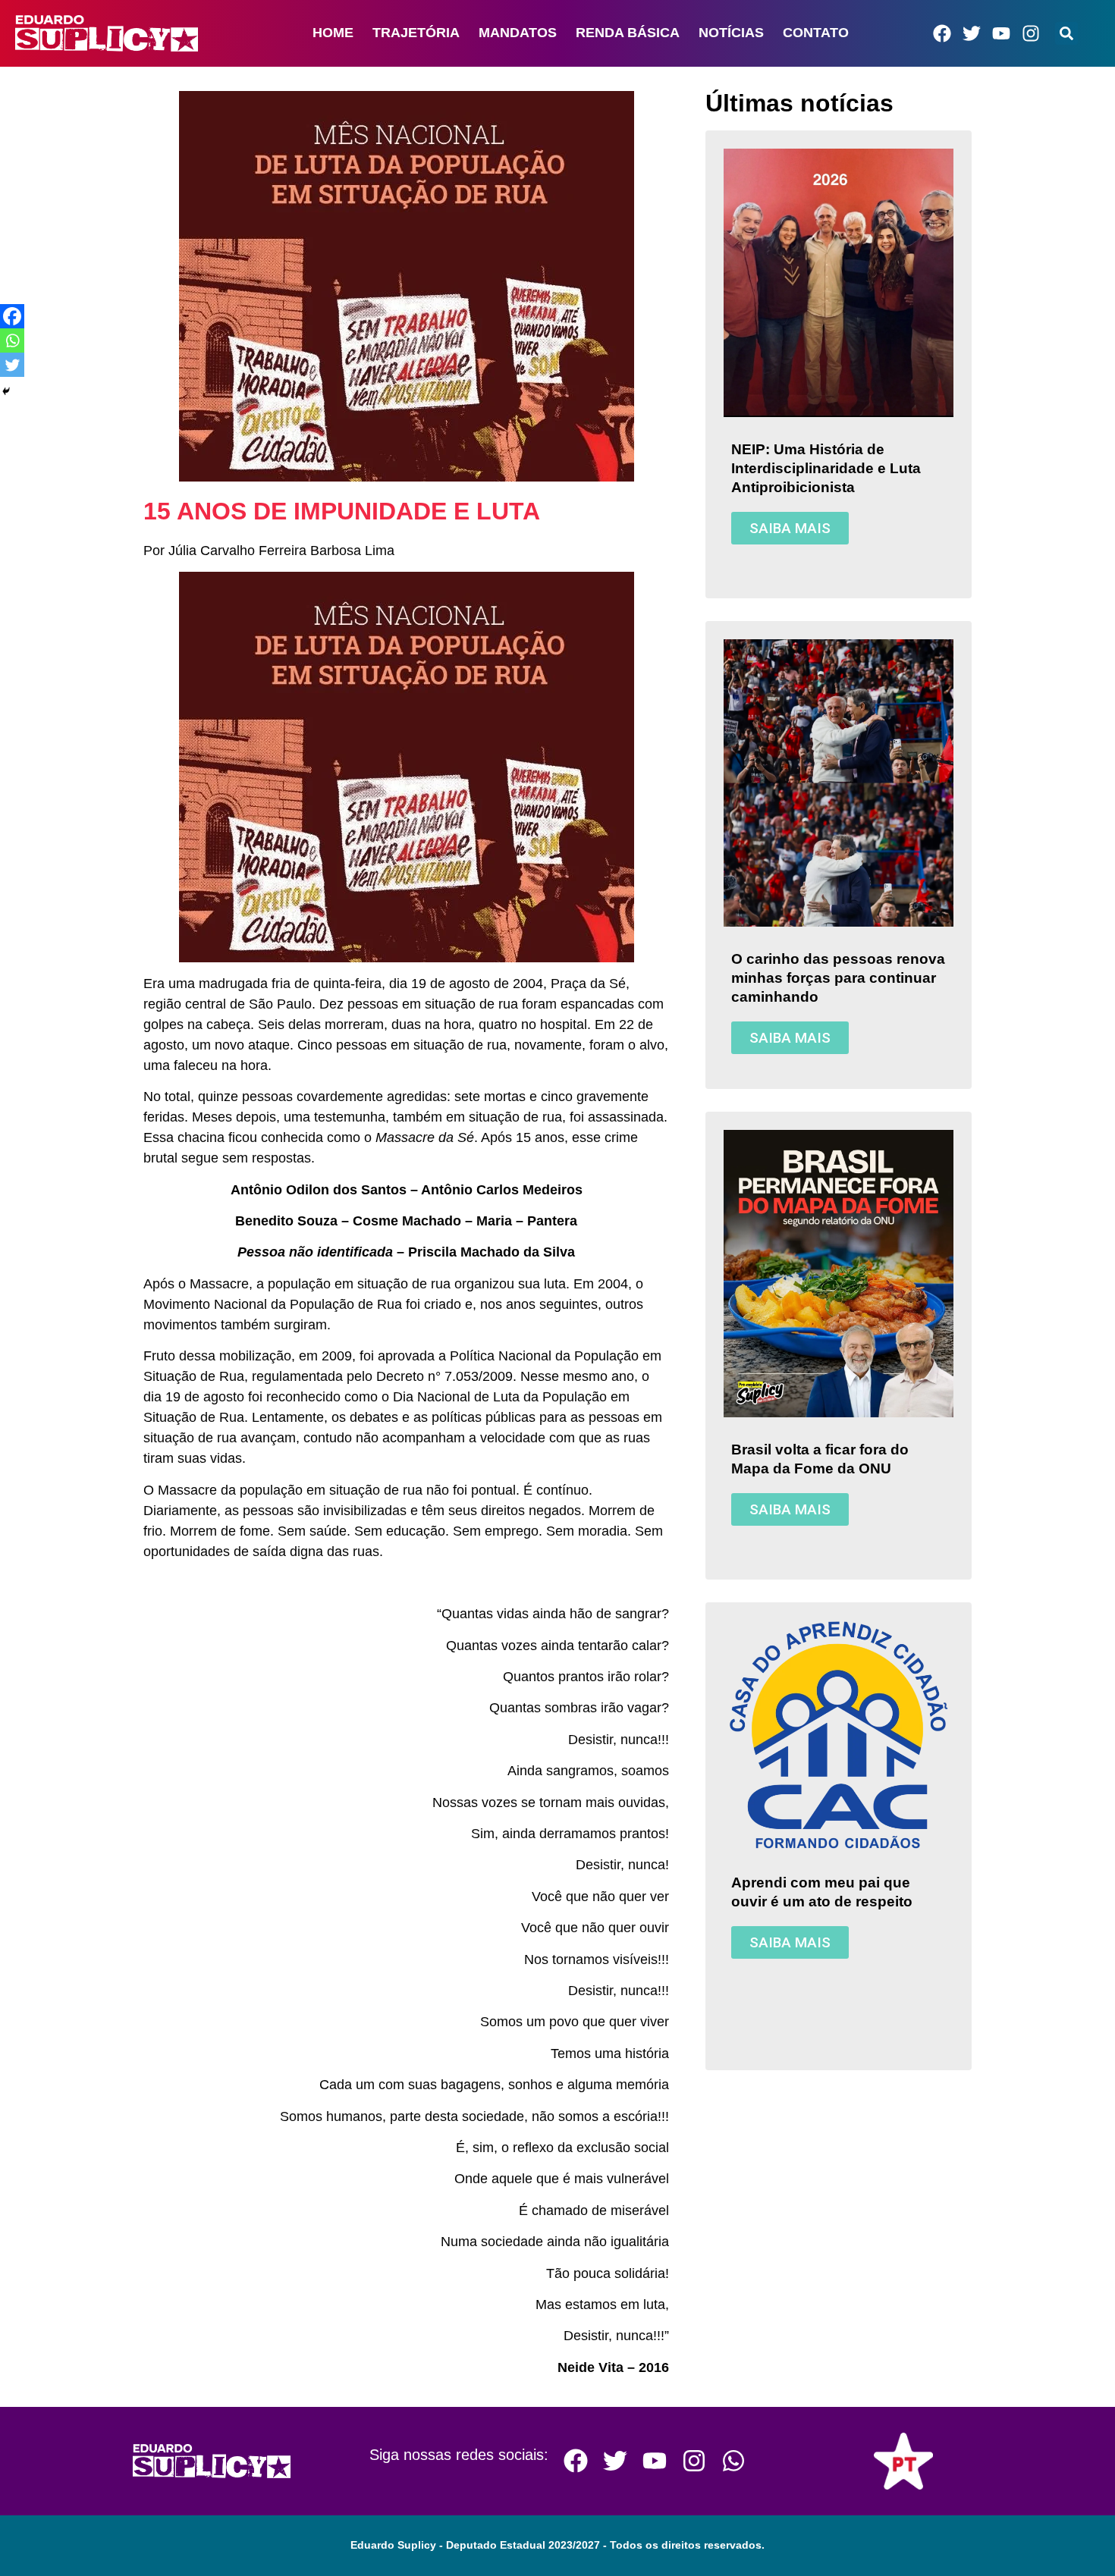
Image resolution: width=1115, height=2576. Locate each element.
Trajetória (416, 33)
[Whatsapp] (12, 340)
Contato (816, 33)
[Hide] (6, 391)
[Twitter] (972, 33)
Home (333, 33)
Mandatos (518, 33)
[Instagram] (1031, 33)
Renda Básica (628, 33)
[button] (1066, 33)
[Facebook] (942, 33)
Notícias (731, 33)
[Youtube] (1001, 33)
